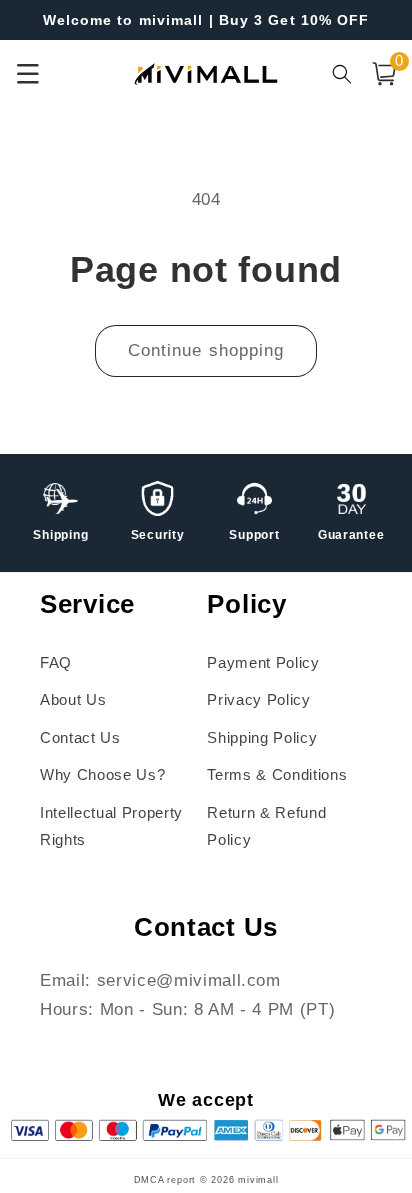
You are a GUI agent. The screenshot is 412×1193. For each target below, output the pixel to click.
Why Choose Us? (102, 774)
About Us (73, 699)
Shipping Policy (262, 737)
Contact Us (80, 737)
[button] (384, 74)
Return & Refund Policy (266, 826)
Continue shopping (206, 350)
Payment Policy (263, 662)
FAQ (56, 662)
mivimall (258, 1180)
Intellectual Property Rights (111, 826)
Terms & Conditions (277, 774)
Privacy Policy (258, 699)
